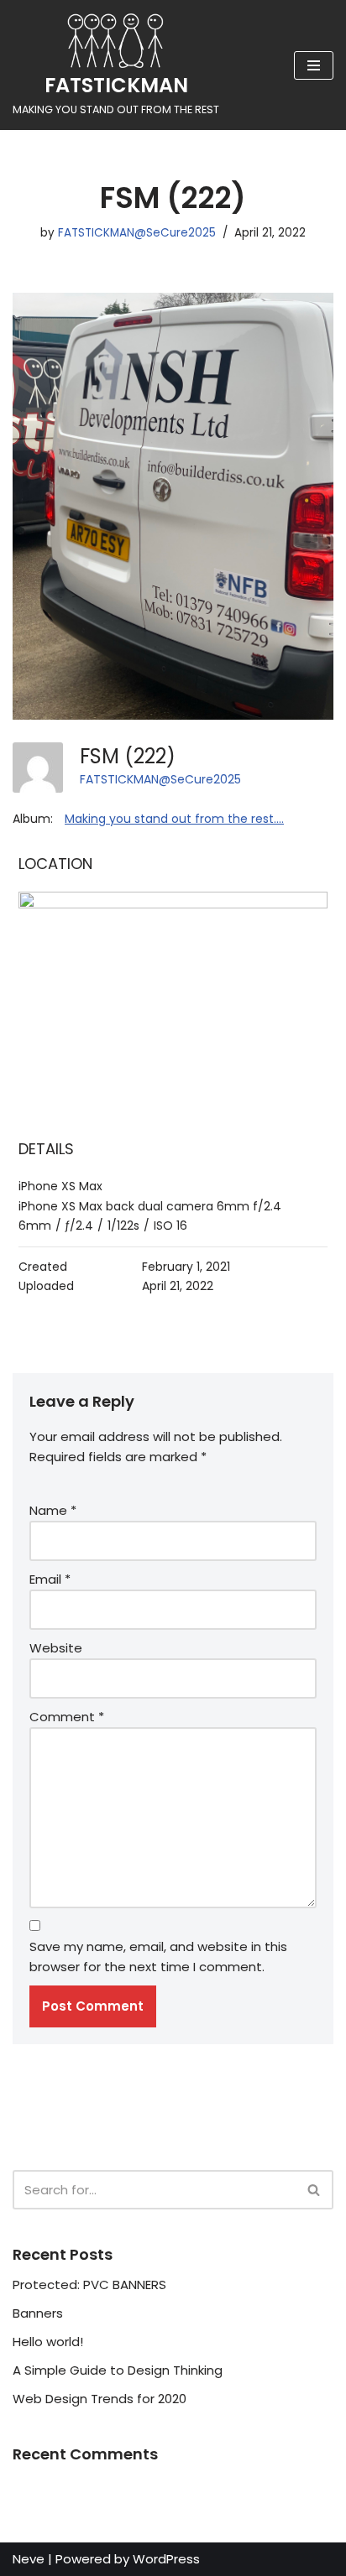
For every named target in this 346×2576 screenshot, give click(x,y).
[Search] (315, 2190)
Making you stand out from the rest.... (174, 819)
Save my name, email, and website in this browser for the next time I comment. (158, 1957)
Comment (67, 1717)
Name (53, 1510)
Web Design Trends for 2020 (100, 2399)
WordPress (166, 2559)
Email (50, 1579)
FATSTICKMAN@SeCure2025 (137, 233)
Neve (29, 2559)
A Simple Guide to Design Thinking (118, 2370)
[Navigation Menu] (314, 65)
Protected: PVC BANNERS (89, 2285)
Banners (38, 2313)
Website (56, 1648)
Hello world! (48, 2342)
